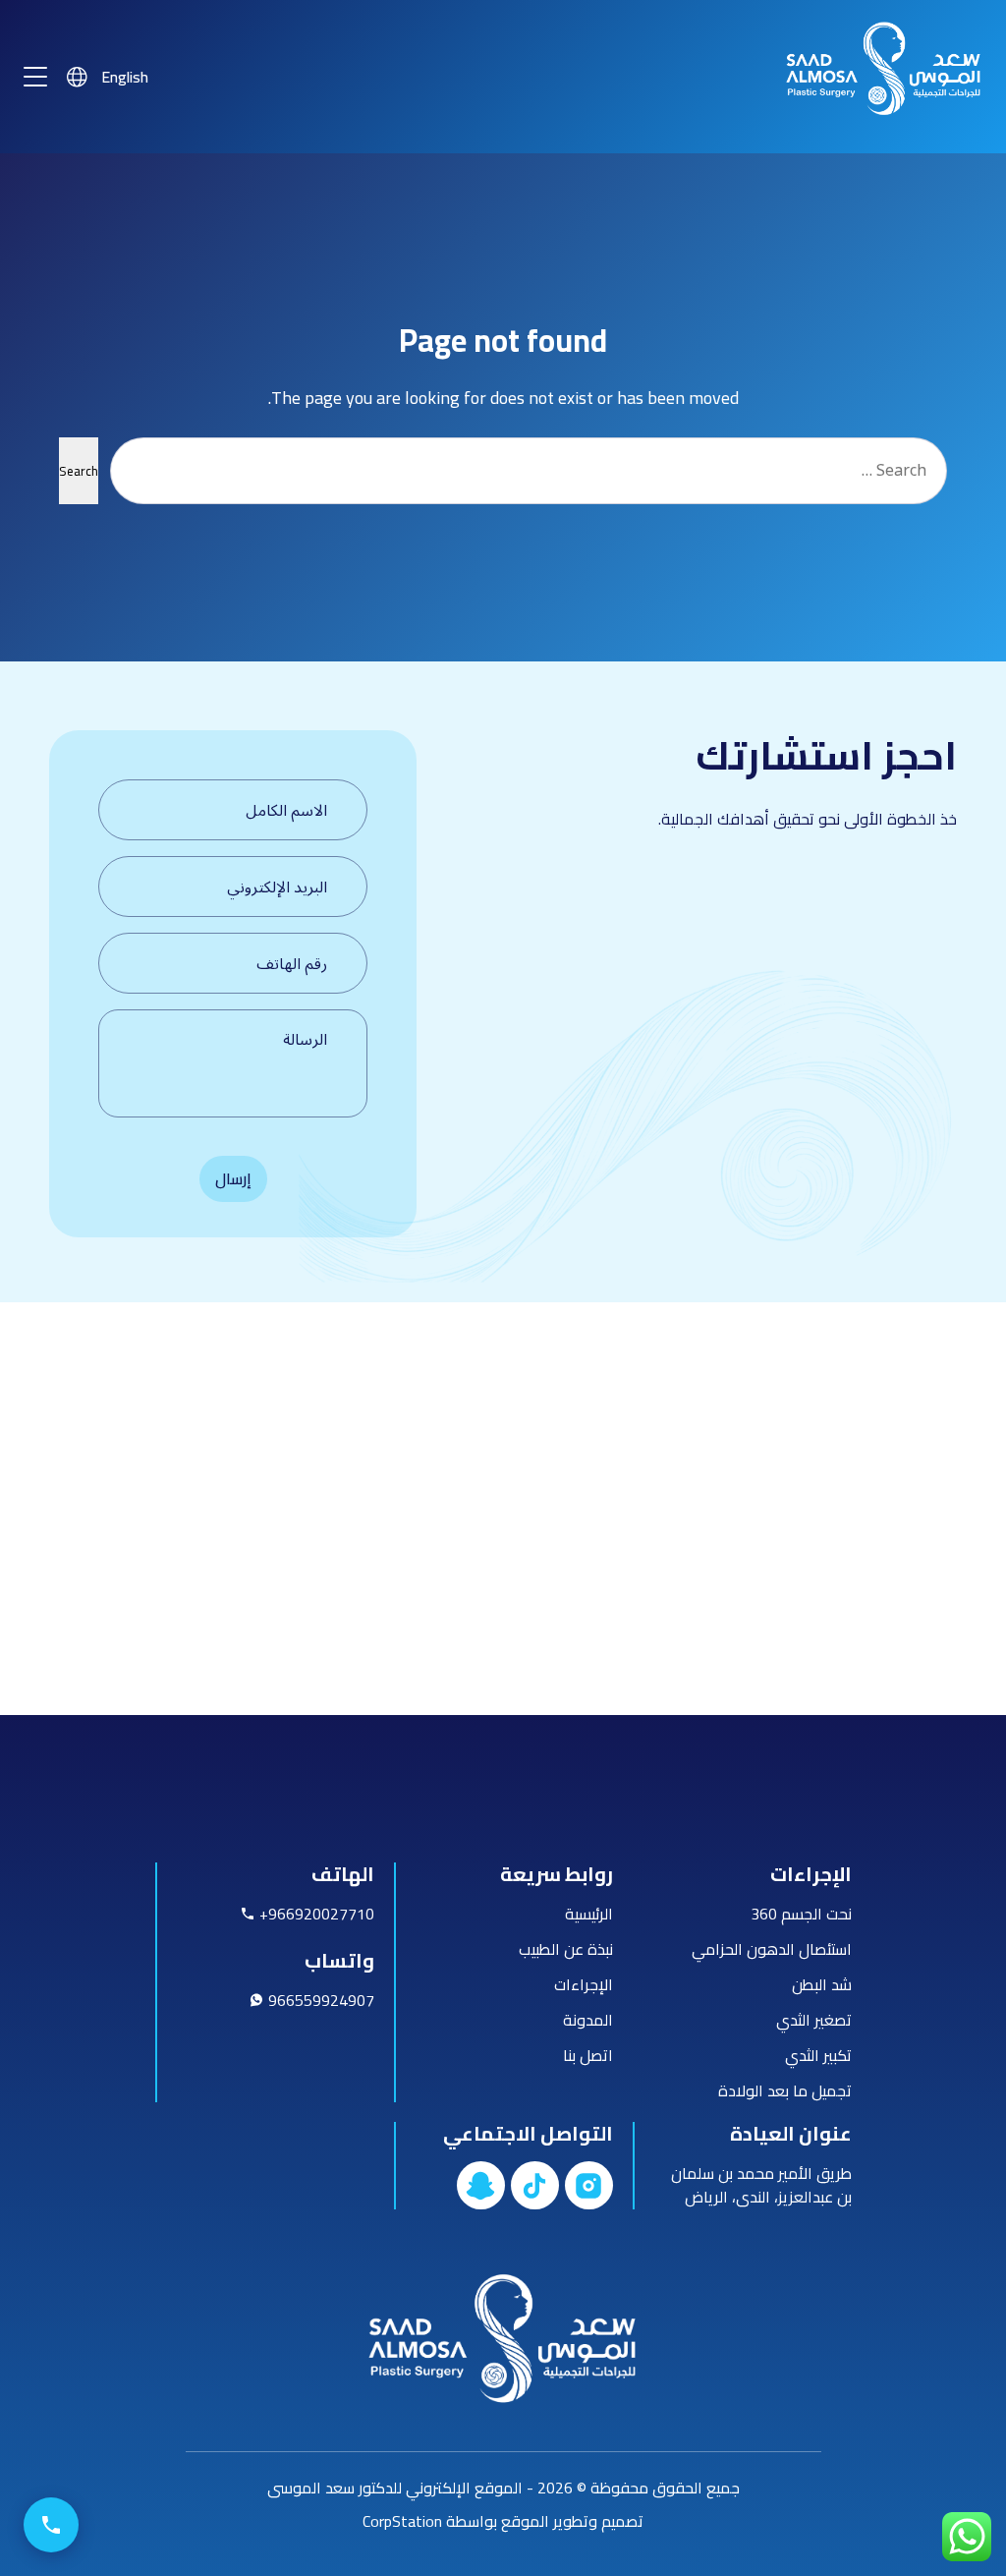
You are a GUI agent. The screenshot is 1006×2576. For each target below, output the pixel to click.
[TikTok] (535, 2185)
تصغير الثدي (814, 2020)
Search (79, 471)
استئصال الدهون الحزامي (772, 1949)
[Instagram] (589, 2185)
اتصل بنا (588, 2055)
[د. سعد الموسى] (884, 121)
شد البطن (822, 1984)
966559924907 (319, 2000)
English (125, 77)
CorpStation (402, 2521)
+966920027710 (315, 1914)
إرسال (233, 1178)
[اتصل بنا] (51, 2525)
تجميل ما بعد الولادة (785, 2090)
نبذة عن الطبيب (566, 1949)
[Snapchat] (481, 2185)
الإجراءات (584, 1984)
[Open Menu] (35, 77)
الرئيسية (589, 1914)
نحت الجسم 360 (801, 1914)
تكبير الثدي (818, 2055)
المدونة (588, 2020)
